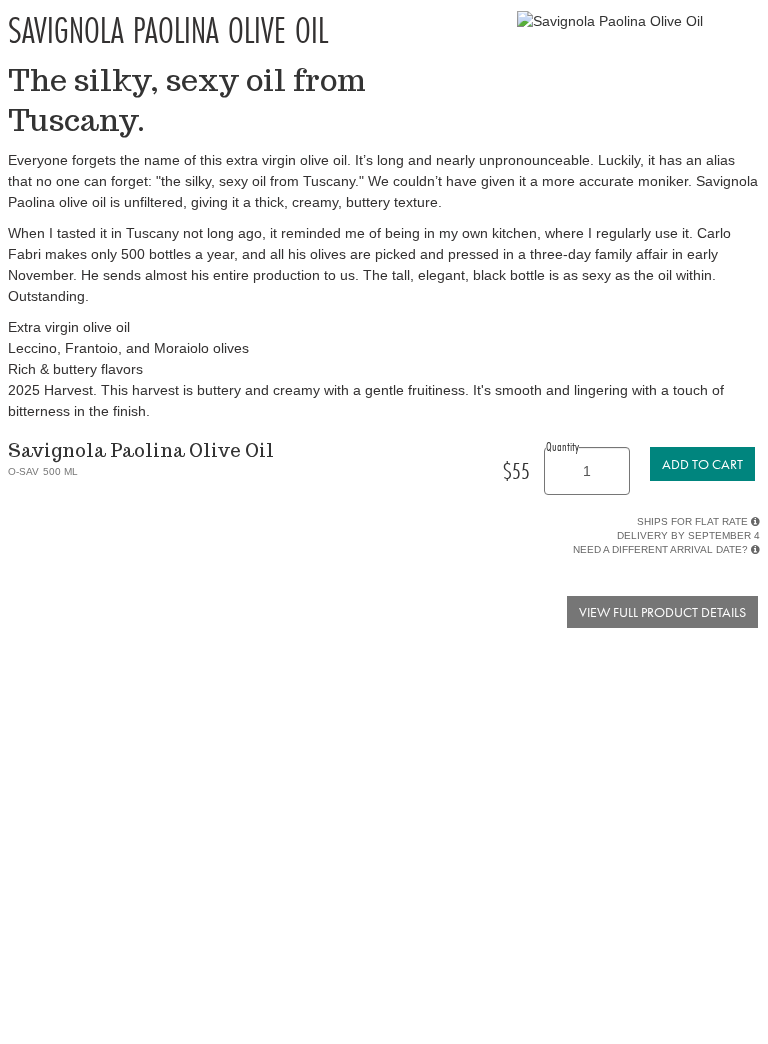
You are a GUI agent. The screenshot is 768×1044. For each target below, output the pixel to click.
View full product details (662, 612)
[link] (702, 464)
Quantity (562, 446)
